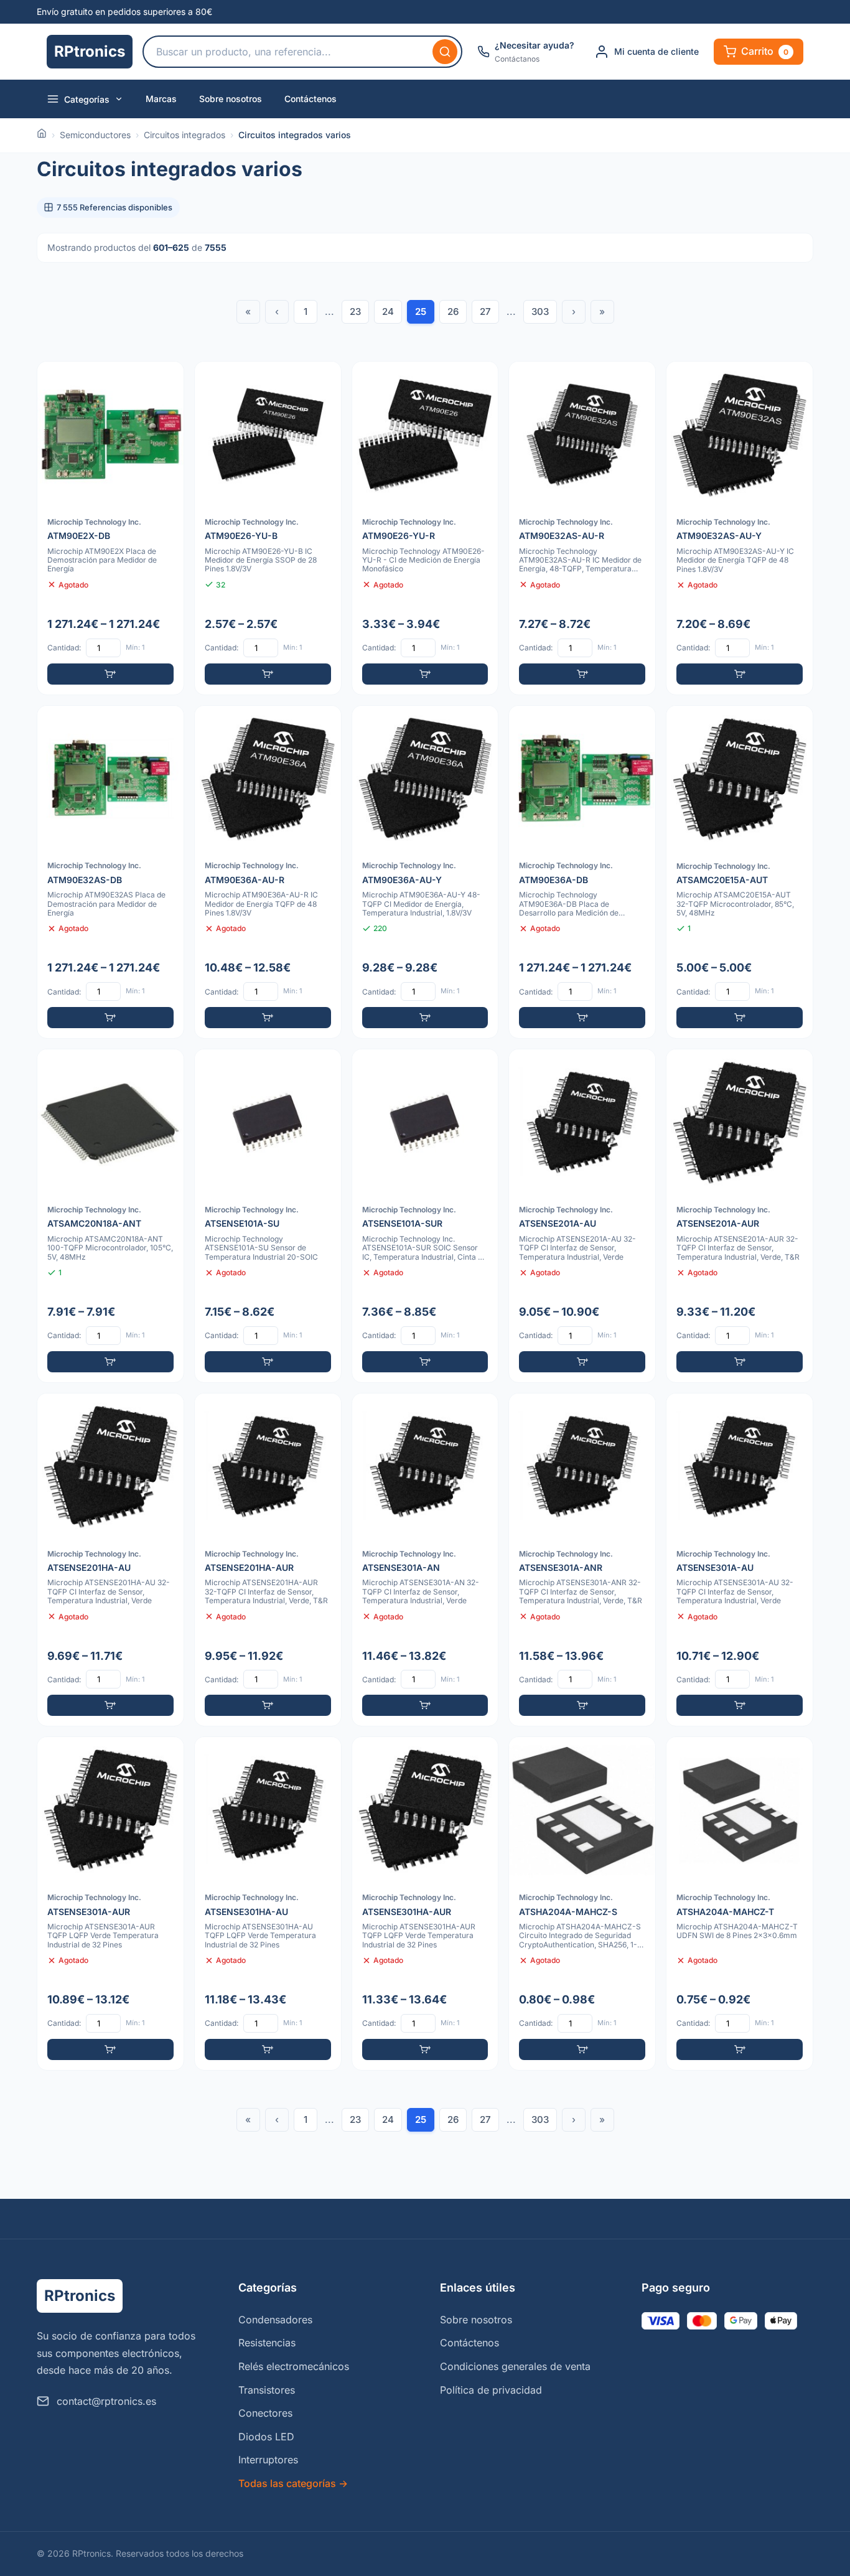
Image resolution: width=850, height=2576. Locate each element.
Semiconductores (95, 135)
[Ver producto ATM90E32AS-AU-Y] (740, 528)
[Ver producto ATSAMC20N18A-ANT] (110, 1216)
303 (540, 311)
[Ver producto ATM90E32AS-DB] (110, 872)
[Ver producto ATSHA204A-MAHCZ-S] (582, 1904)
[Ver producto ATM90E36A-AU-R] (268, 872)
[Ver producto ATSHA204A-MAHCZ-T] (740, 1904)
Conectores (265, 2413)
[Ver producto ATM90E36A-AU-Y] (425, 872)
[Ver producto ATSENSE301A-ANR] (582, 1560)
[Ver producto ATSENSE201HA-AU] (110, 1560)
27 (485, 311)
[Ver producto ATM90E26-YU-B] (268, 528)
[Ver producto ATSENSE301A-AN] (425, 1560)
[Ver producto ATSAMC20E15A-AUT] (740, 872)
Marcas (161, 99)
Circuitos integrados (184, 135)
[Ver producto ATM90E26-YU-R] (425, 528)
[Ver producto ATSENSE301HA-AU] (268, 1904)
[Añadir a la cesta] (110, 674)
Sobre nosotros (231, 99)
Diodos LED (266, 2437)
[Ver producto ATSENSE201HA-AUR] (268, 1560)
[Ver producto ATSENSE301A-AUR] (110, 1904)
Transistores (267, 2390)
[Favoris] (166, 379)
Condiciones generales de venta (515, 2366)
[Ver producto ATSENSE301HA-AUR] (425, 1904)
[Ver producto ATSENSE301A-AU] (740, 1560)
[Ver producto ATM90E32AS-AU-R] (582, 528)
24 (388, 311)
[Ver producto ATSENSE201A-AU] (582, 1216)
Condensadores (275, 2320)
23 (355, 311)
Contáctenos (311, 99)
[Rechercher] (445, 52)
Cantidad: (64, 648)
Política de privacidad (491, 2390)
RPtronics (90, 51)
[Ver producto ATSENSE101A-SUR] (425, 1216)
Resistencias (267, 2343)
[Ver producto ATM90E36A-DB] (582, 872)
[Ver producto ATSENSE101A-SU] (268, 1216)
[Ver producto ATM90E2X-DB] (110, 528)
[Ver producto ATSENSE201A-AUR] (740, 1216)
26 (453, 311)
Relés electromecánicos (294, 2366)
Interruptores (268, 2460)
